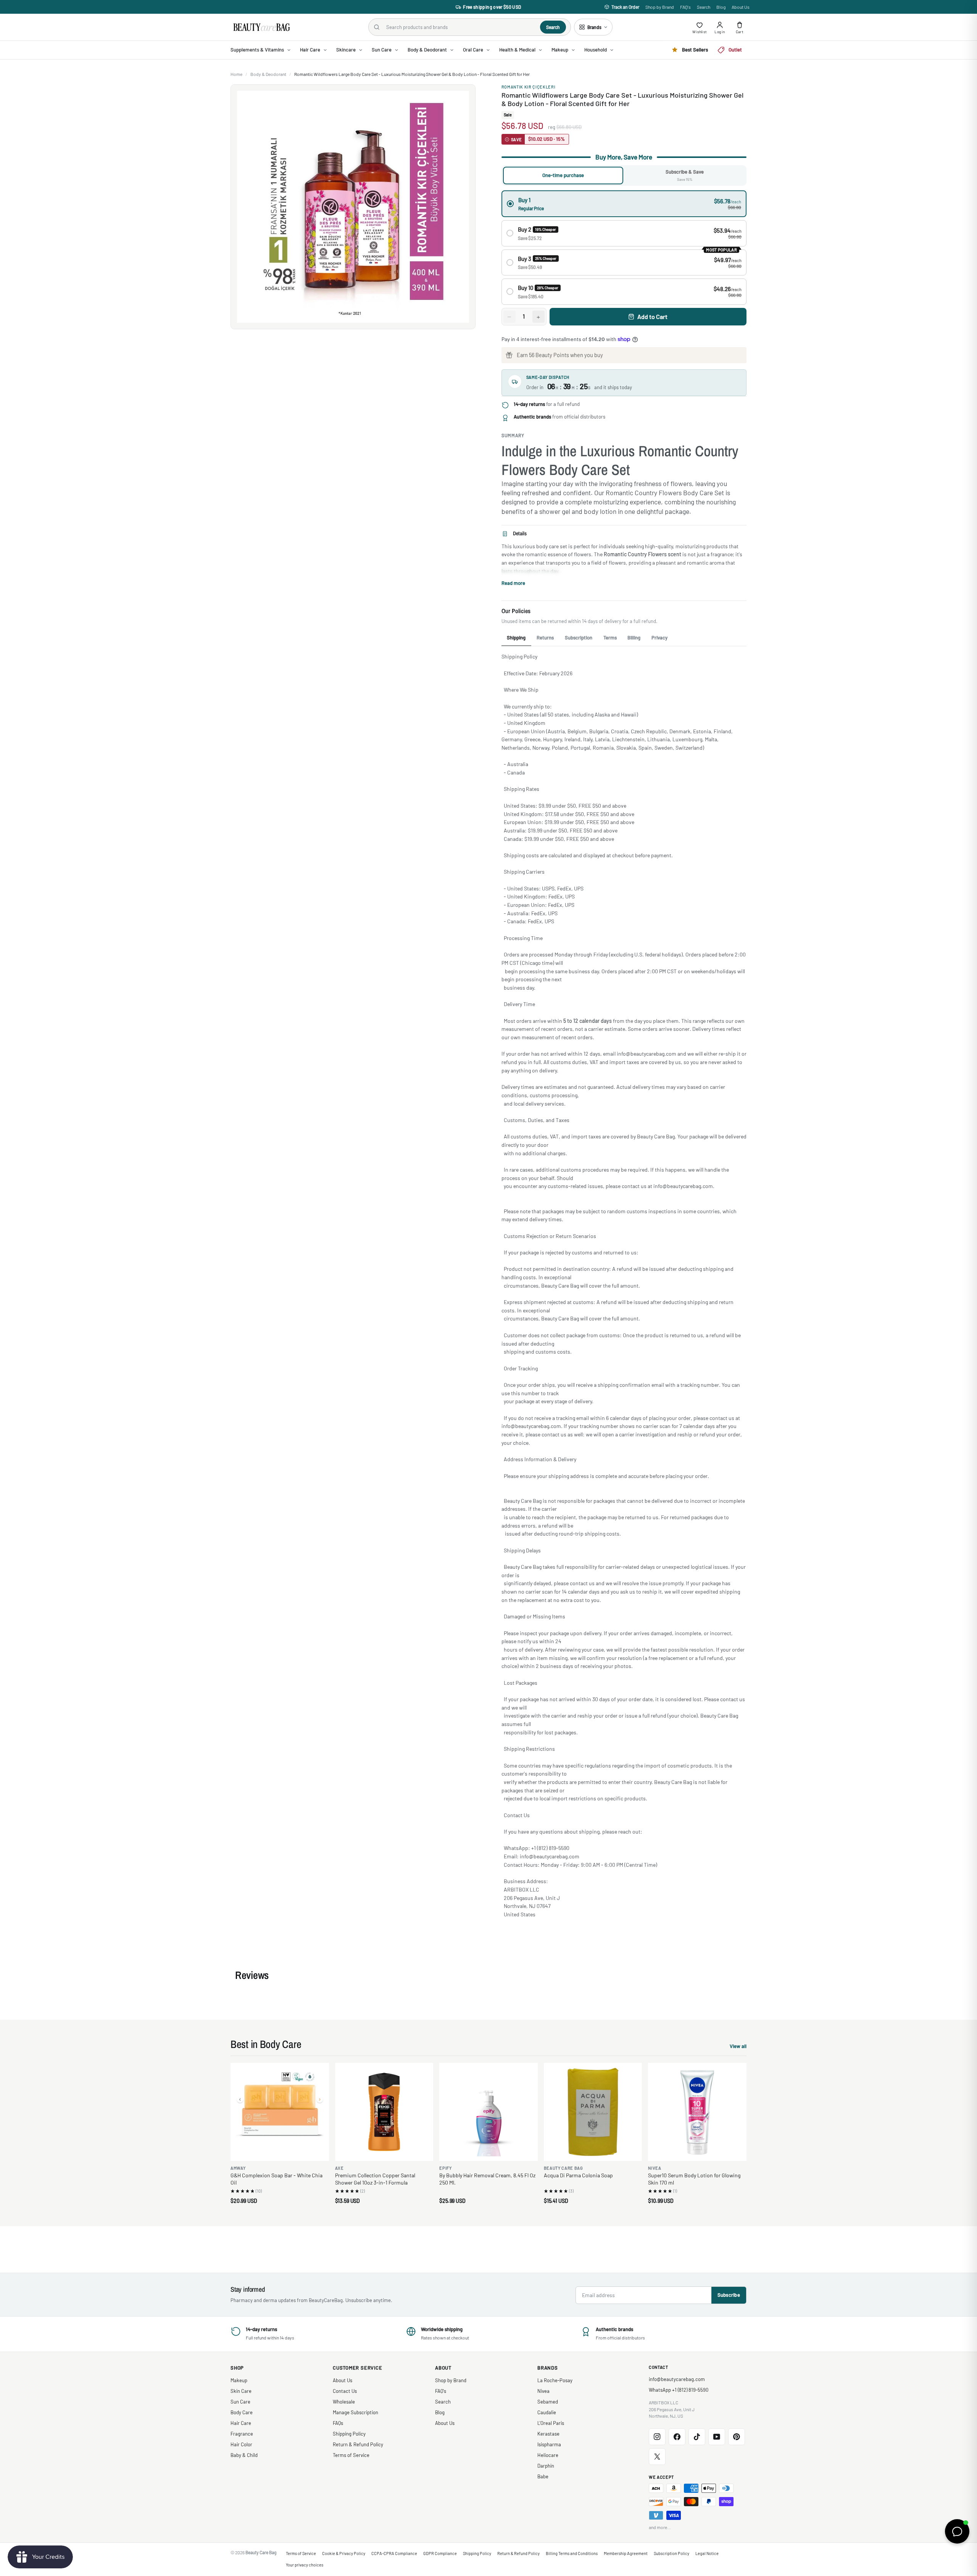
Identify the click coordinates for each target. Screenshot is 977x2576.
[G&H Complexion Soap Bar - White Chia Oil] (280, 2112)
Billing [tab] (634, 638)
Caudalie (547, 2412)
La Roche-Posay (555, 2380)
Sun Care (240, 2402)
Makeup (239, 2380)
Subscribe (729, 2295)
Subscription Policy (671, 2553)
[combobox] (460, 27)
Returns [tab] (545, 638)
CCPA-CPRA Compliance (394, 2553)
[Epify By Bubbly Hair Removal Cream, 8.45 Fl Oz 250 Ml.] (488, 2112)
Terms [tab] (610, 638)
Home (236, 74)
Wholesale (344, 2402)
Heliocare (548, 2455)
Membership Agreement (626, 2553)
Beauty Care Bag (261, 2552)
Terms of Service (351, 2455)
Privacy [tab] (659, 638)
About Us (741, 7)
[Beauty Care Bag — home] (261, 27)
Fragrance (242, 2434)
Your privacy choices (305, 2565)
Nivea (543, 2391)
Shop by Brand (660, 7)
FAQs (338, 2423)
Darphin (546, 2466)
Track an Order (625, 7)
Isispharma (549, 2444)
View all (738, 2047)
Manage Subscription (355, 2412)
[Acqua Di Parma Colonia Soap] (593, 2112)
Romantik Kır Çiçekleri (529, 87)
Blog (721, 7)
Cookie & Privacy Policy (344, 2553)
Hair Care (241, 2423)
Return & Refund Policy (358, 2444)
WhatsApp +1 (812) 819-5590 (679, 2390)
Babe (543, 2476)
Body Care (242, 2412)
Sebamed (548, 2402)
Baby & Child (244, 2455)
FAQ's (685, 7)
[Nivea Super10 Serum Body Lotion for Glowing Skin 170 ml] (697, 2112)
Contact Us (345, 2391)
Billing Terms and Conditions (572, 2553)
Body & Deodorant (268, 74)
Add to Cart (652, 316)
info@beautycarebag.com (677, 2379)
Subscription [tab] (579, 638)
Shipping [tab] (516, 638)
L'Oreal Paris (551, 2423)
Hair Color (241, 2444)
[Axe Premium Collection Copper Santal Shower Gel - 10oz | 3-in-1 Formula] (384, 2112)
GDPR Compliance (440, 2553)
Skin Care (241, 2391)
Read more (513, 583)
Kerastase (548, 2434)
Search (704, 7)
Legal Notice (707, 2553)
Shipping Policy (349, 2434)
